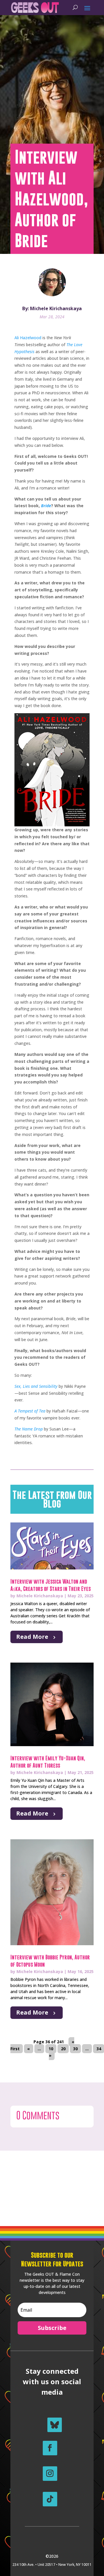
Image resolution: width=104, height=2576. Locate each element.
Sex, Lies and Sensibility (36, 1386)
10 (51, 2049)
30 (75, 2049)
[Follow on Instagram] (50, 2474)
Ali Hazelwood (28, 338)
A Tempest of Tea (30, 1411)
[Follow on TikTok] (50, 2499)
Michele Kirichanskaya (40, 1596)
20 (63, 2049)
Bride (46, 506)
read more (32, 1637)
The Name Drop (29, 1429)
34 (99, 2049)
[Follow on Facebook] (50, 2448)
